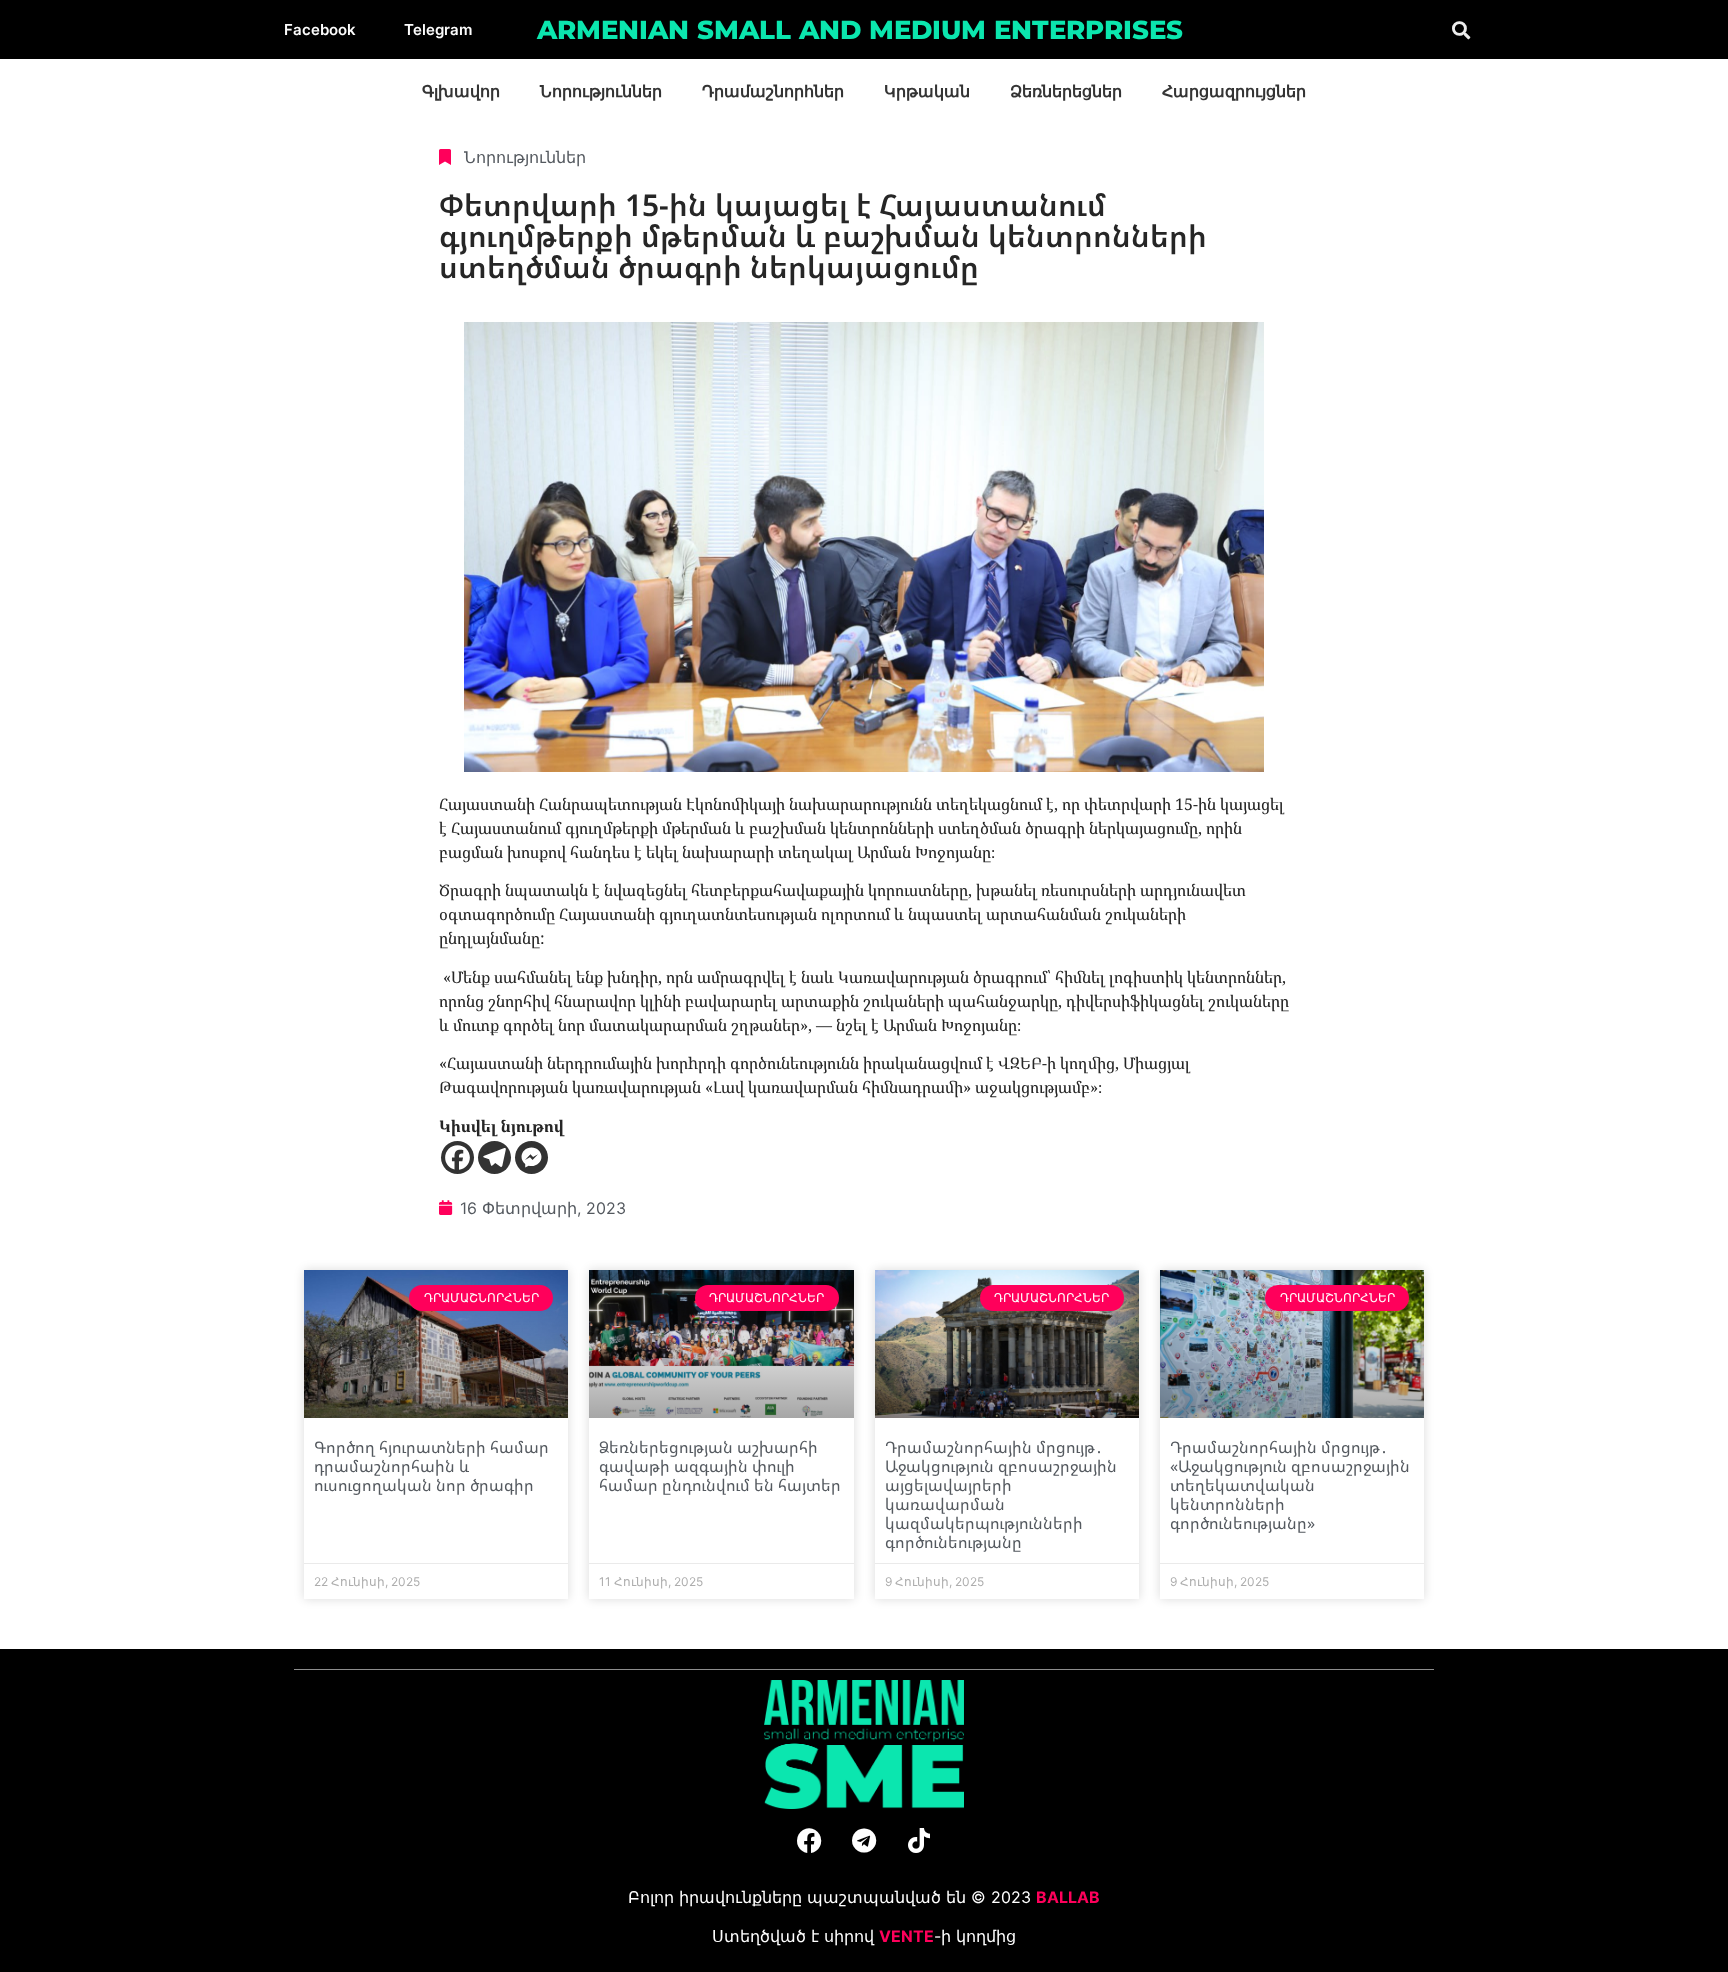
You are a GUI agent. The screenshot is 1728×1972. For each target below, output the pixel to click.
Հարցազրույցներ (1234, 91)
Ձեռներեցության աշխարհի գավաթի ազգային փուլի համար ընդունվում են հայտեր (720, 1466)
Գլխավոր (461, 91)
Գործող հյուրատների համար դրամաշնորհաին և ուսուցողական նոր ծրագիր (431, 1466)
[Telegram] (494, 1157)
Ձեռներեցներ (1066, 91)
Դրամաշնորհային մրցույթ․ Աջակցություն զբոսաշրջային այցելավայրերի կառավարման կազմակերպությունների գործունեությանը (1001, 1495)
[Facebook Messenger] (531, 1157)
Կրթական (927, 91)
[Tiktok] (919, 1840)
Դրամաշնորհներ (773, 91)
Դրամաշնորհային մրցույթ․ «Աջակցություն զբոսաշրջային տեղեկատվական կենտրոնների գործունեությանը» (1290, 1485)
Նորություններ (601, 91)
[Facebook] (457, 1157)
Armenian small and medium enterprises (860, 30)
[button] (1460, 29)
